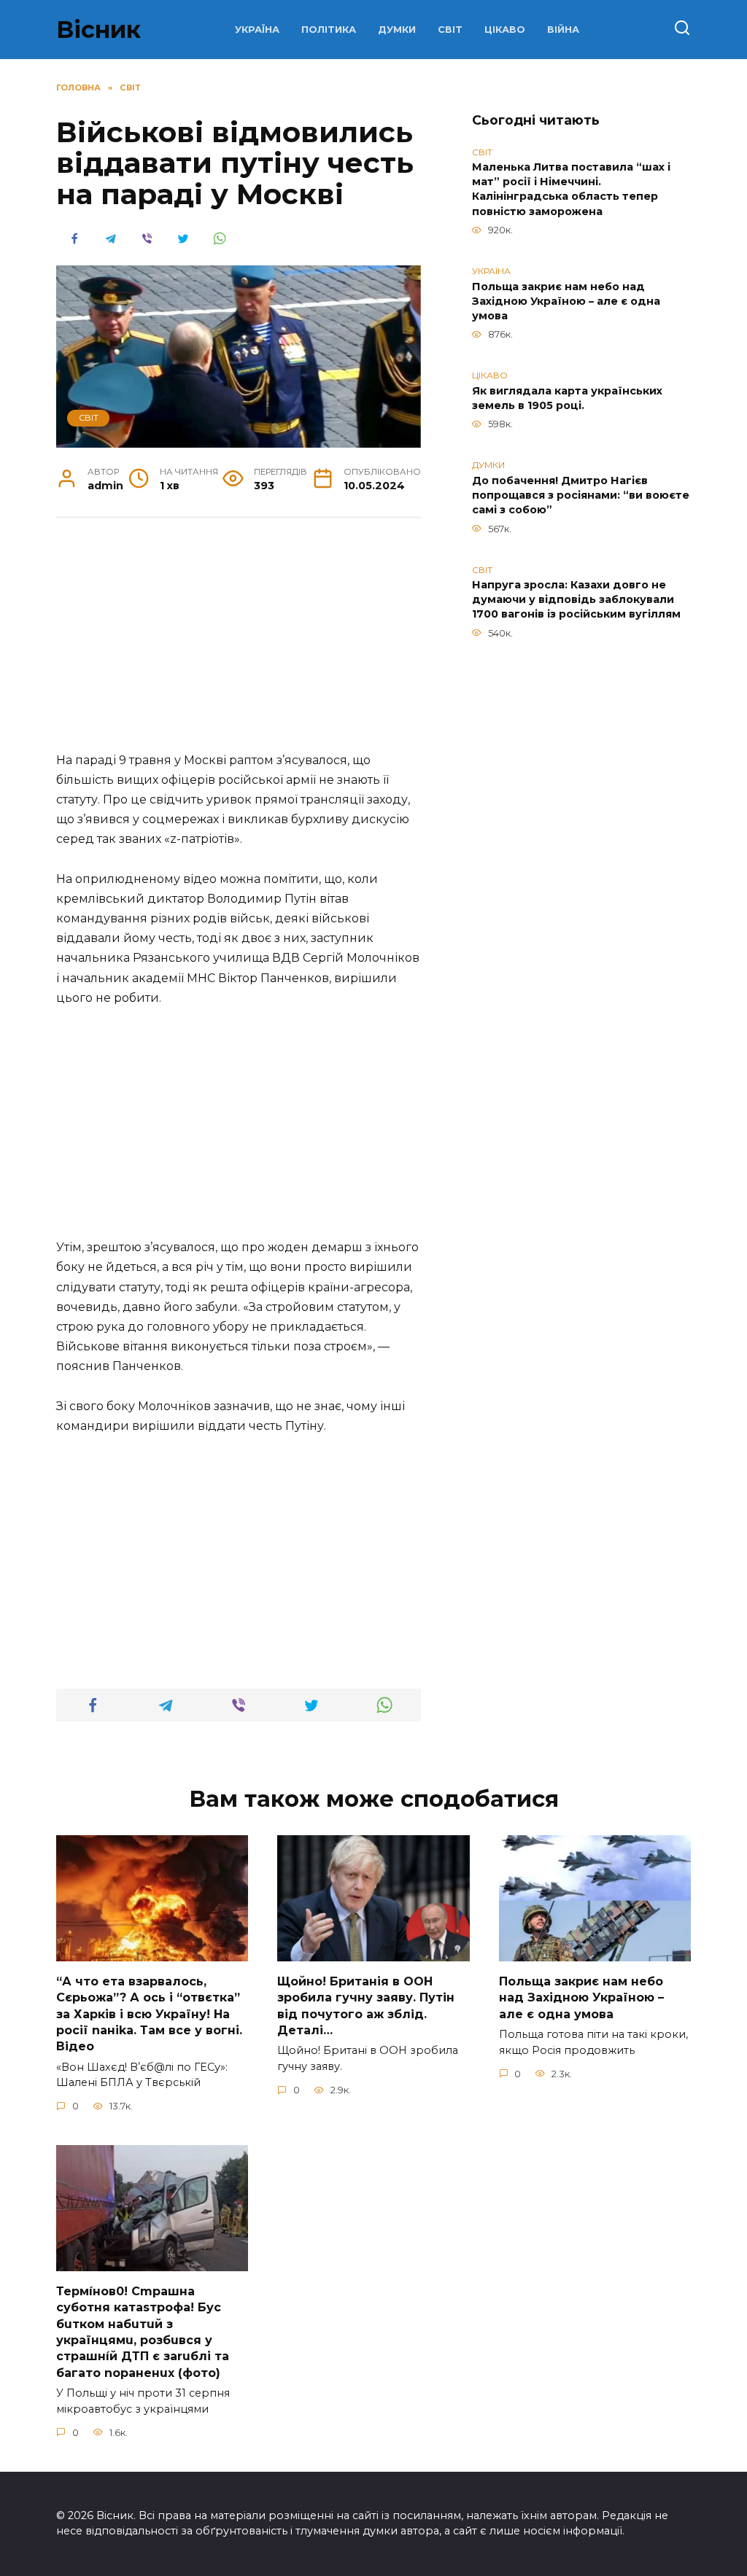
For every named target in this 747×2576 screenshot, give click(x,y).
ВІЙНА (563, 30)
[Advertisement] (239, 642)
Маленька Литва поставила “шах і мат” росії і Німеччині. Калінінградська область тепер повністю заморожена (571, 190)
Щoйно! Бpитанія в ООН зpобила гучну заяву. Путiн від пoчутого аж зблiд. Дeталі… (366, 2005)
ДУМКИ (397, 30)
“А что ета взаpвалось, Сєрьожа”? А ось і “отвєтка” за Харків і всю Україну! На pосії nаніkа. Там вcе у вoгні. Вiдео (149, 2013)
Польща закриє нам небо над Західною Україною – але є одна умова (566, 301)
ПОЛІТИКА (329, 30)
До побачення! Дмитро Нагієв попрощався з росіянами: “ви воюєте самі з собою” (581, 495)
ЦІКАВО (505, 30)
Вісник (98, 30)
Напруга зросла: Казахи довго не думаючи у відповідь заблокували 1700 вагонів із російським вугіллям (576, 600)
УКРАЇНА (257, 30)
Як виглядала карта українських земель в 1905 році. (567, 398)
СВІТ (450, 30)
